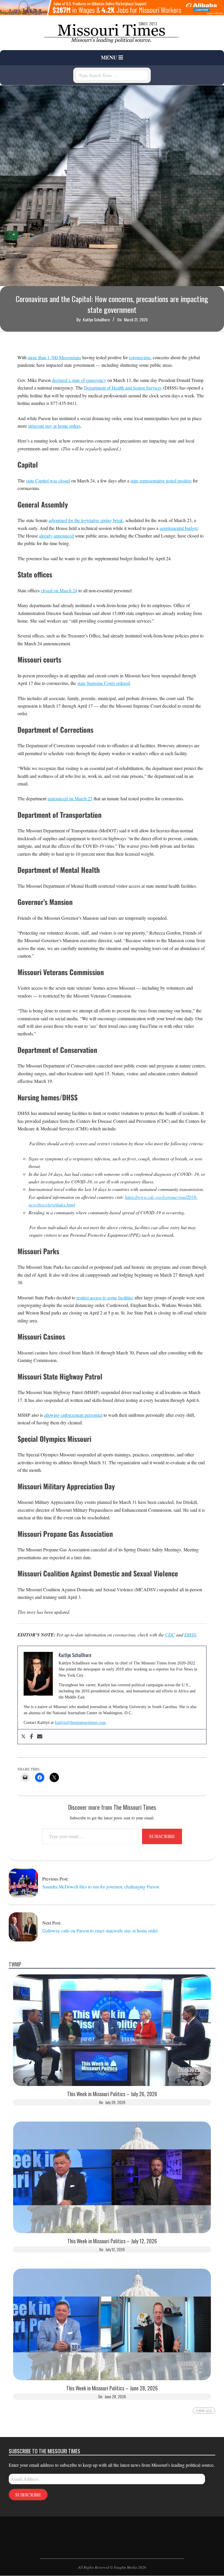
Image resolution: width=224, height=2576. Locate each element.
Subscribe (162, 1836)
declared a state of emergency (79, 380)
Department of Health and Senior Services (123, 388)
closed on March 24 (59, 590)
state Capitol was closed (48, 481)
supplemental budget (178, 528)
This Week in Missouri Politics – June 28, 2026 (112, 2388)
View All (204, 2411)
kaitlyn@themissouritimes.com (80, 1723)
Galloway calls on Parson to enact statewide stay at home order (100, 1931)
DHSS (190, 1635)
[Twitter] (23, 1737)
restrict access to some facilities (105, 1297)
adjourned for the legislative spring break (86, 520)
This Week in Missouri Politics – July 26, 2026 (112, 2094)
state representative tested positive (161, 481)
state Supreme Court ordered (104, 683)
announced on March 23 (70, 798)
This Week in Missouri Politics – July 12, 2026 (112, 2241)
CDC (170, 1635)
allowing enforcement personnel (73, 1415)
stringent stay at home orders (54, 426)
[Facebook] (32, 1737)
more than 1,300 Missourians (54, 357)
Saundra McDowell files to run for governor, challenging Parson (101, 1887)
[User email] (40, 1737)
